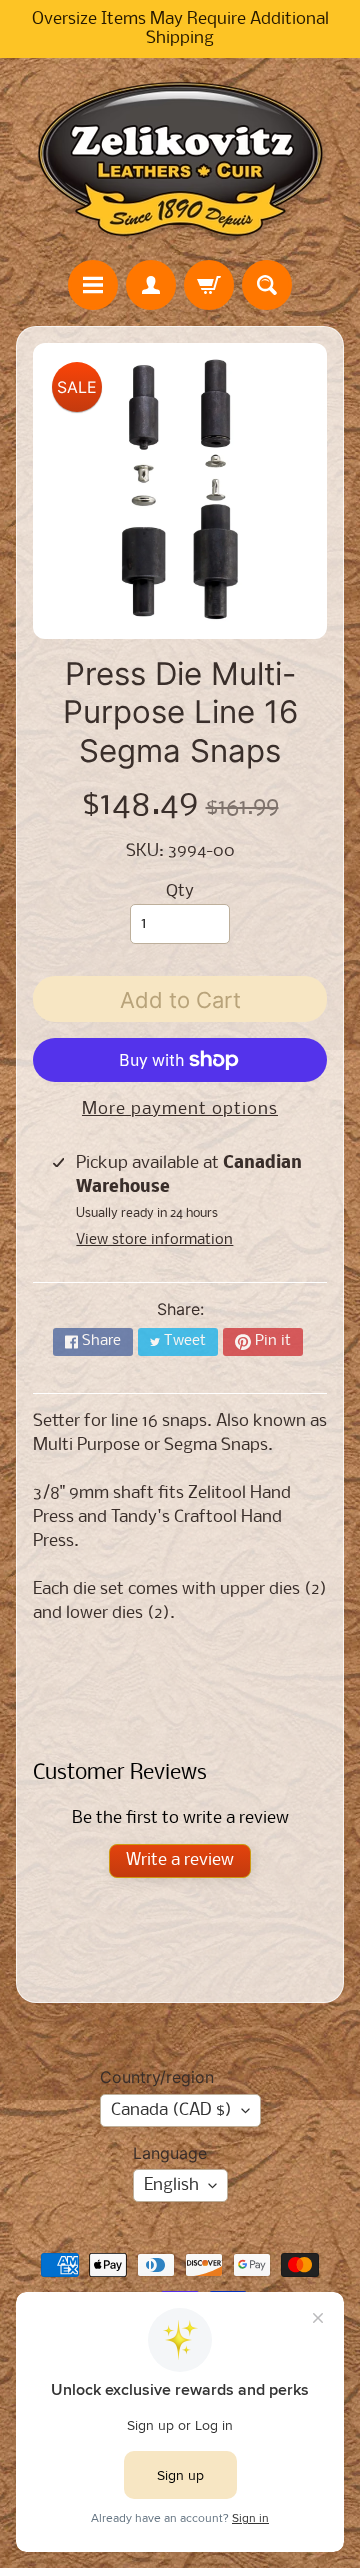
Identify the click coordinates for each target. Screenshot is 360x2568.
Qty (180, 891)
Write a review (180, 1860)
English (171, 2185)
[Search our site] (267, 285)
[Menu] (93, 285)
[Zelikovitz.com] (180, 159)
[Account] (151, 285)
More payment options (180, 1109)
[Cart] (209, 285)
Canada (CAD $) (171, 2110)
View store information (154, 1240)
